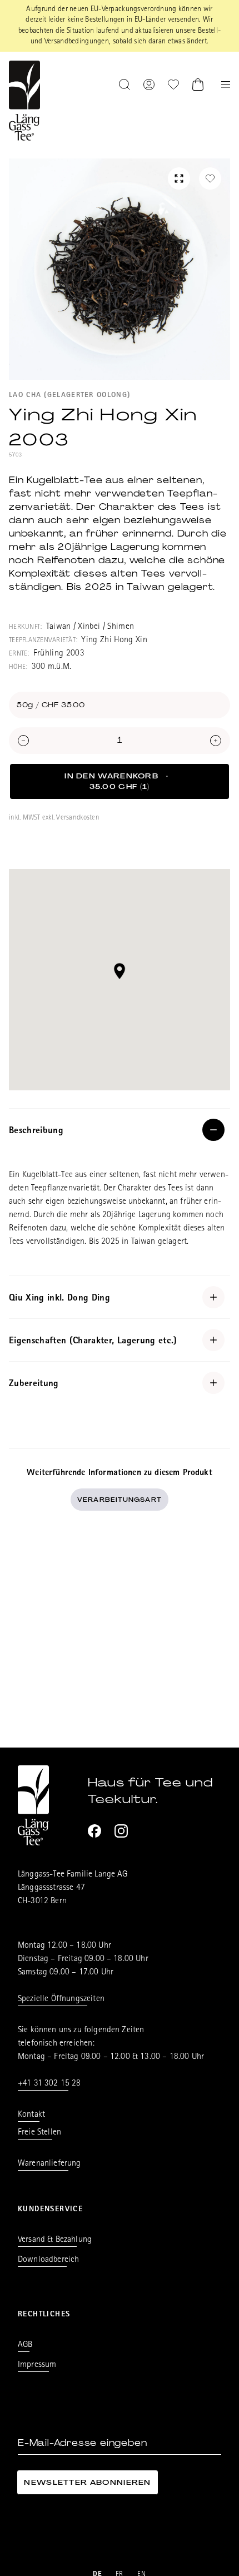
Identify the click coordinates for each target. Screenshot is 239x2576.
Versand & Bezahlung (55, 2240)
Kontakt (31, 2115)
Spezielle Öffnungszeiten (61, 1999)
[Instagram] (121, 1831)
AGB (25, 2345)
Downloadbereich (48, 2260)
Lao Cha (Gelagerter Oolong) (69, 396)
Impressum (37, 2365)
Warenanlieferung (49, 2164)
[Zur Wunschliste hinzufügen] (210, 178)
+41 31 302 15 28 (49, 2084)
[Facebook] (94, 1831)
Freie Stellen (39, 2133)
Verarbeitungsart (120, 1500)
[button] (120, 971)
